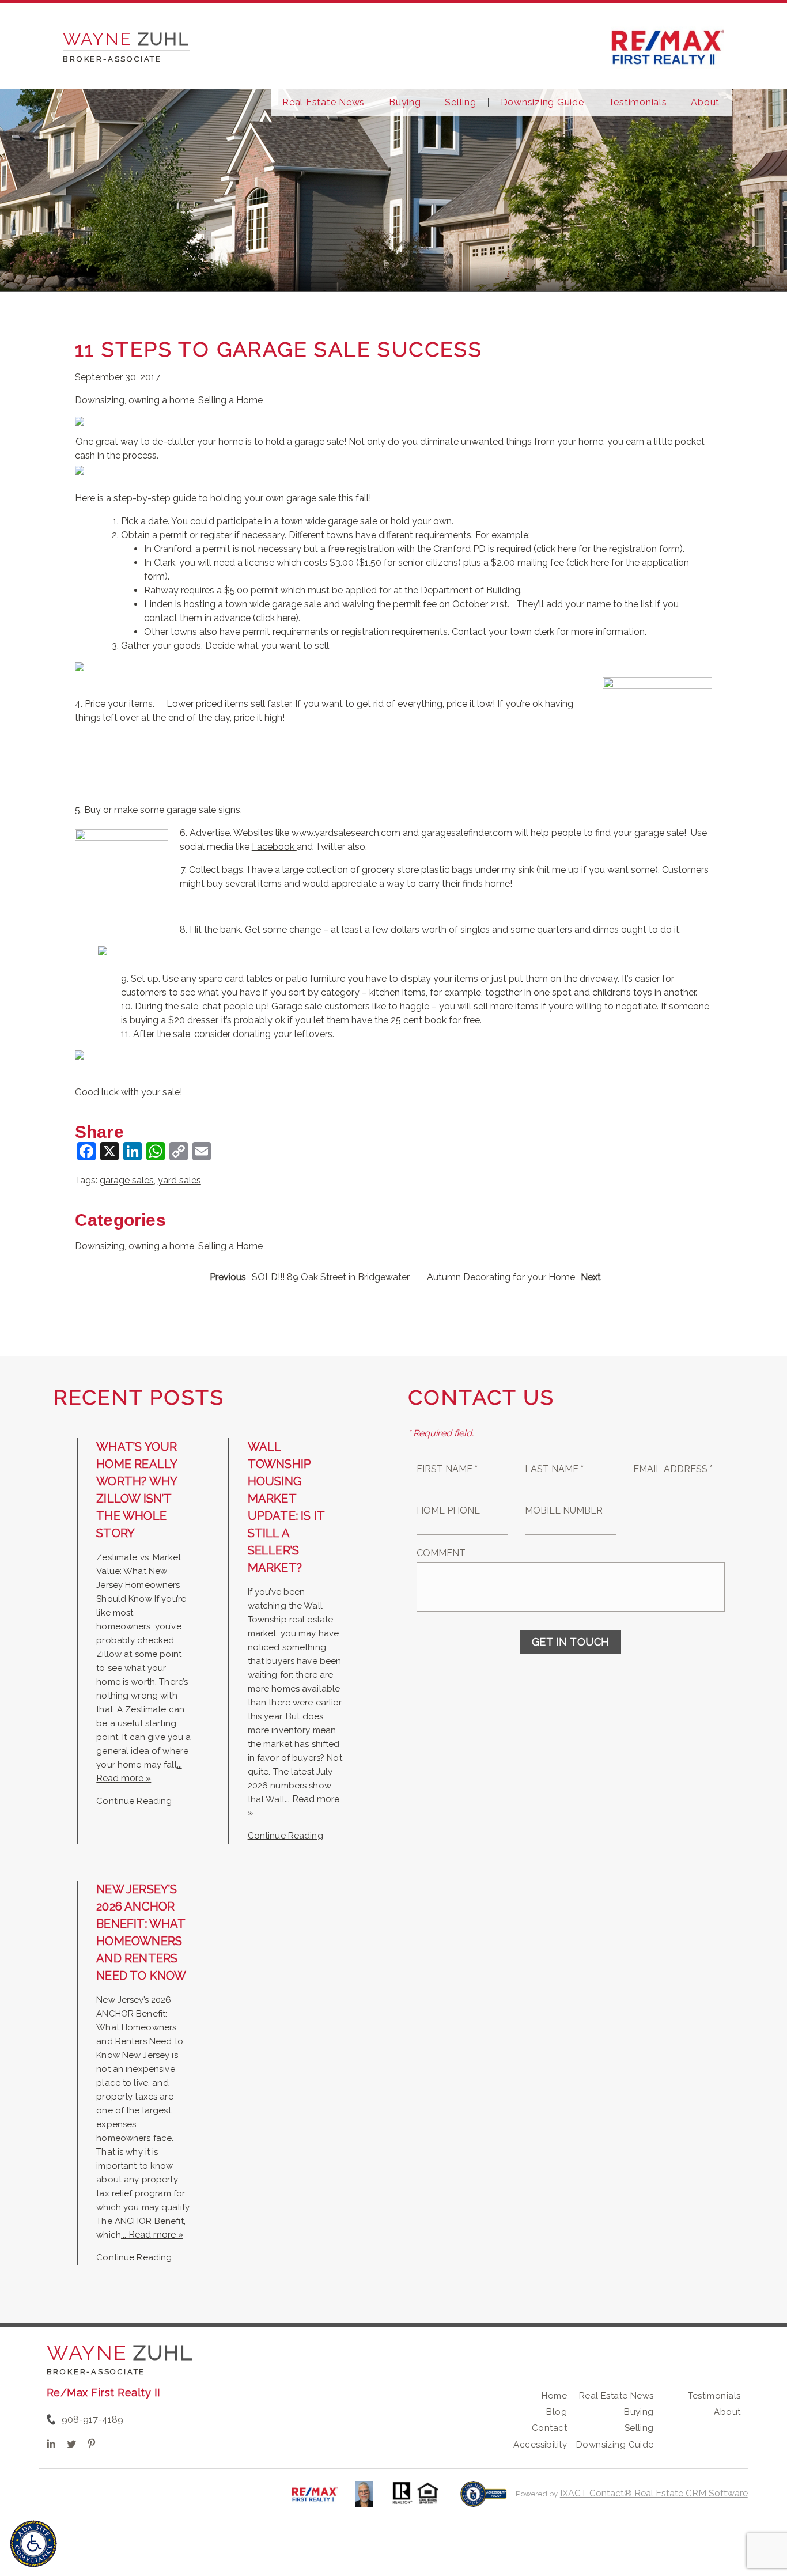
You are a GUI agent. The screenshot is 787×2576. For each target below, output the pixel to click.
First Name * (447, 1469)
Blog (557, 2412)
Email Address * (673, 1469)
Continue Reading (134, 1801)
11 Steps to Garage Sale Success (279, 349)
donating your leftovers (283, 1034)
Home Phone (448, 1510)
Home (554, 2396)
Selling (460, 103)
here (568, 549)
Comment (441, 1553)
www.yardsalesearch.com (346, 833)
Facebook (274, 847)
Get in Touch (571, 1642)
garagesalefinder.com (467, 833)
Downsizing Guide (542, 103)
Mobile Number (564, 1510)
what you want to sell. (285, 646)
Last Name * (554, 1469)
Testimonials (638, 103)
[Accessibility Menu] (33, 2544)
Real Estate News (323, 103)
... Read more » (152, 2235)
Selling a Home (230, 400)
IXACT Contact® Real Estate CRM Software (654, 2493)
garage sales (127, 1180)
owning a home (161, 400)
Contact (549, 2428)
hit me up (559, 870)
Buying (405, 103)
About (705, 103)
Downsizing (100, 400)
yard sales (179, 1180)
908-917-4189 (92, 2420)
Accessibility (540, 2445)
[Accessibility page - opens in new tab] (484, 2500)
